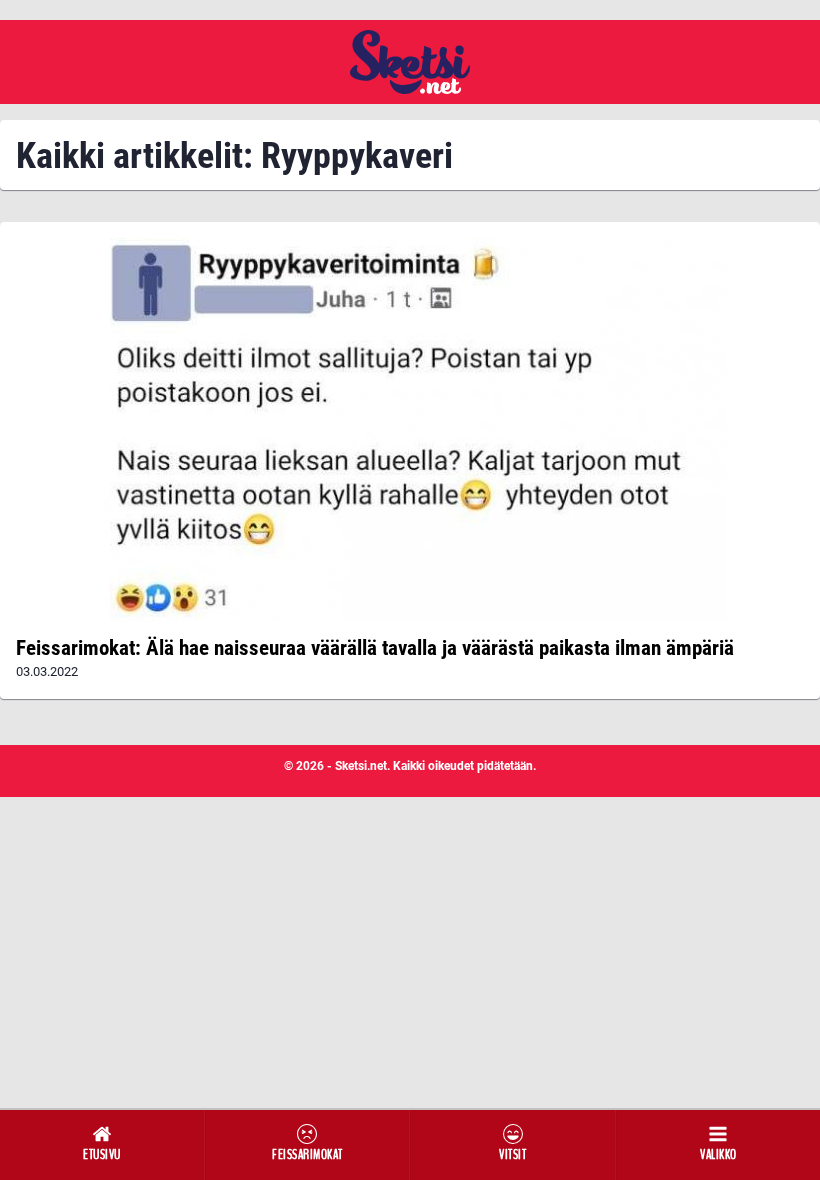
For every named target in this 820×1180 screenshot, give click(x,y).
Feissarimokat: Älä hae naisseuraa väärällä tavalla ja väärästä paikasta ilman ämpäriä (375, 648)
